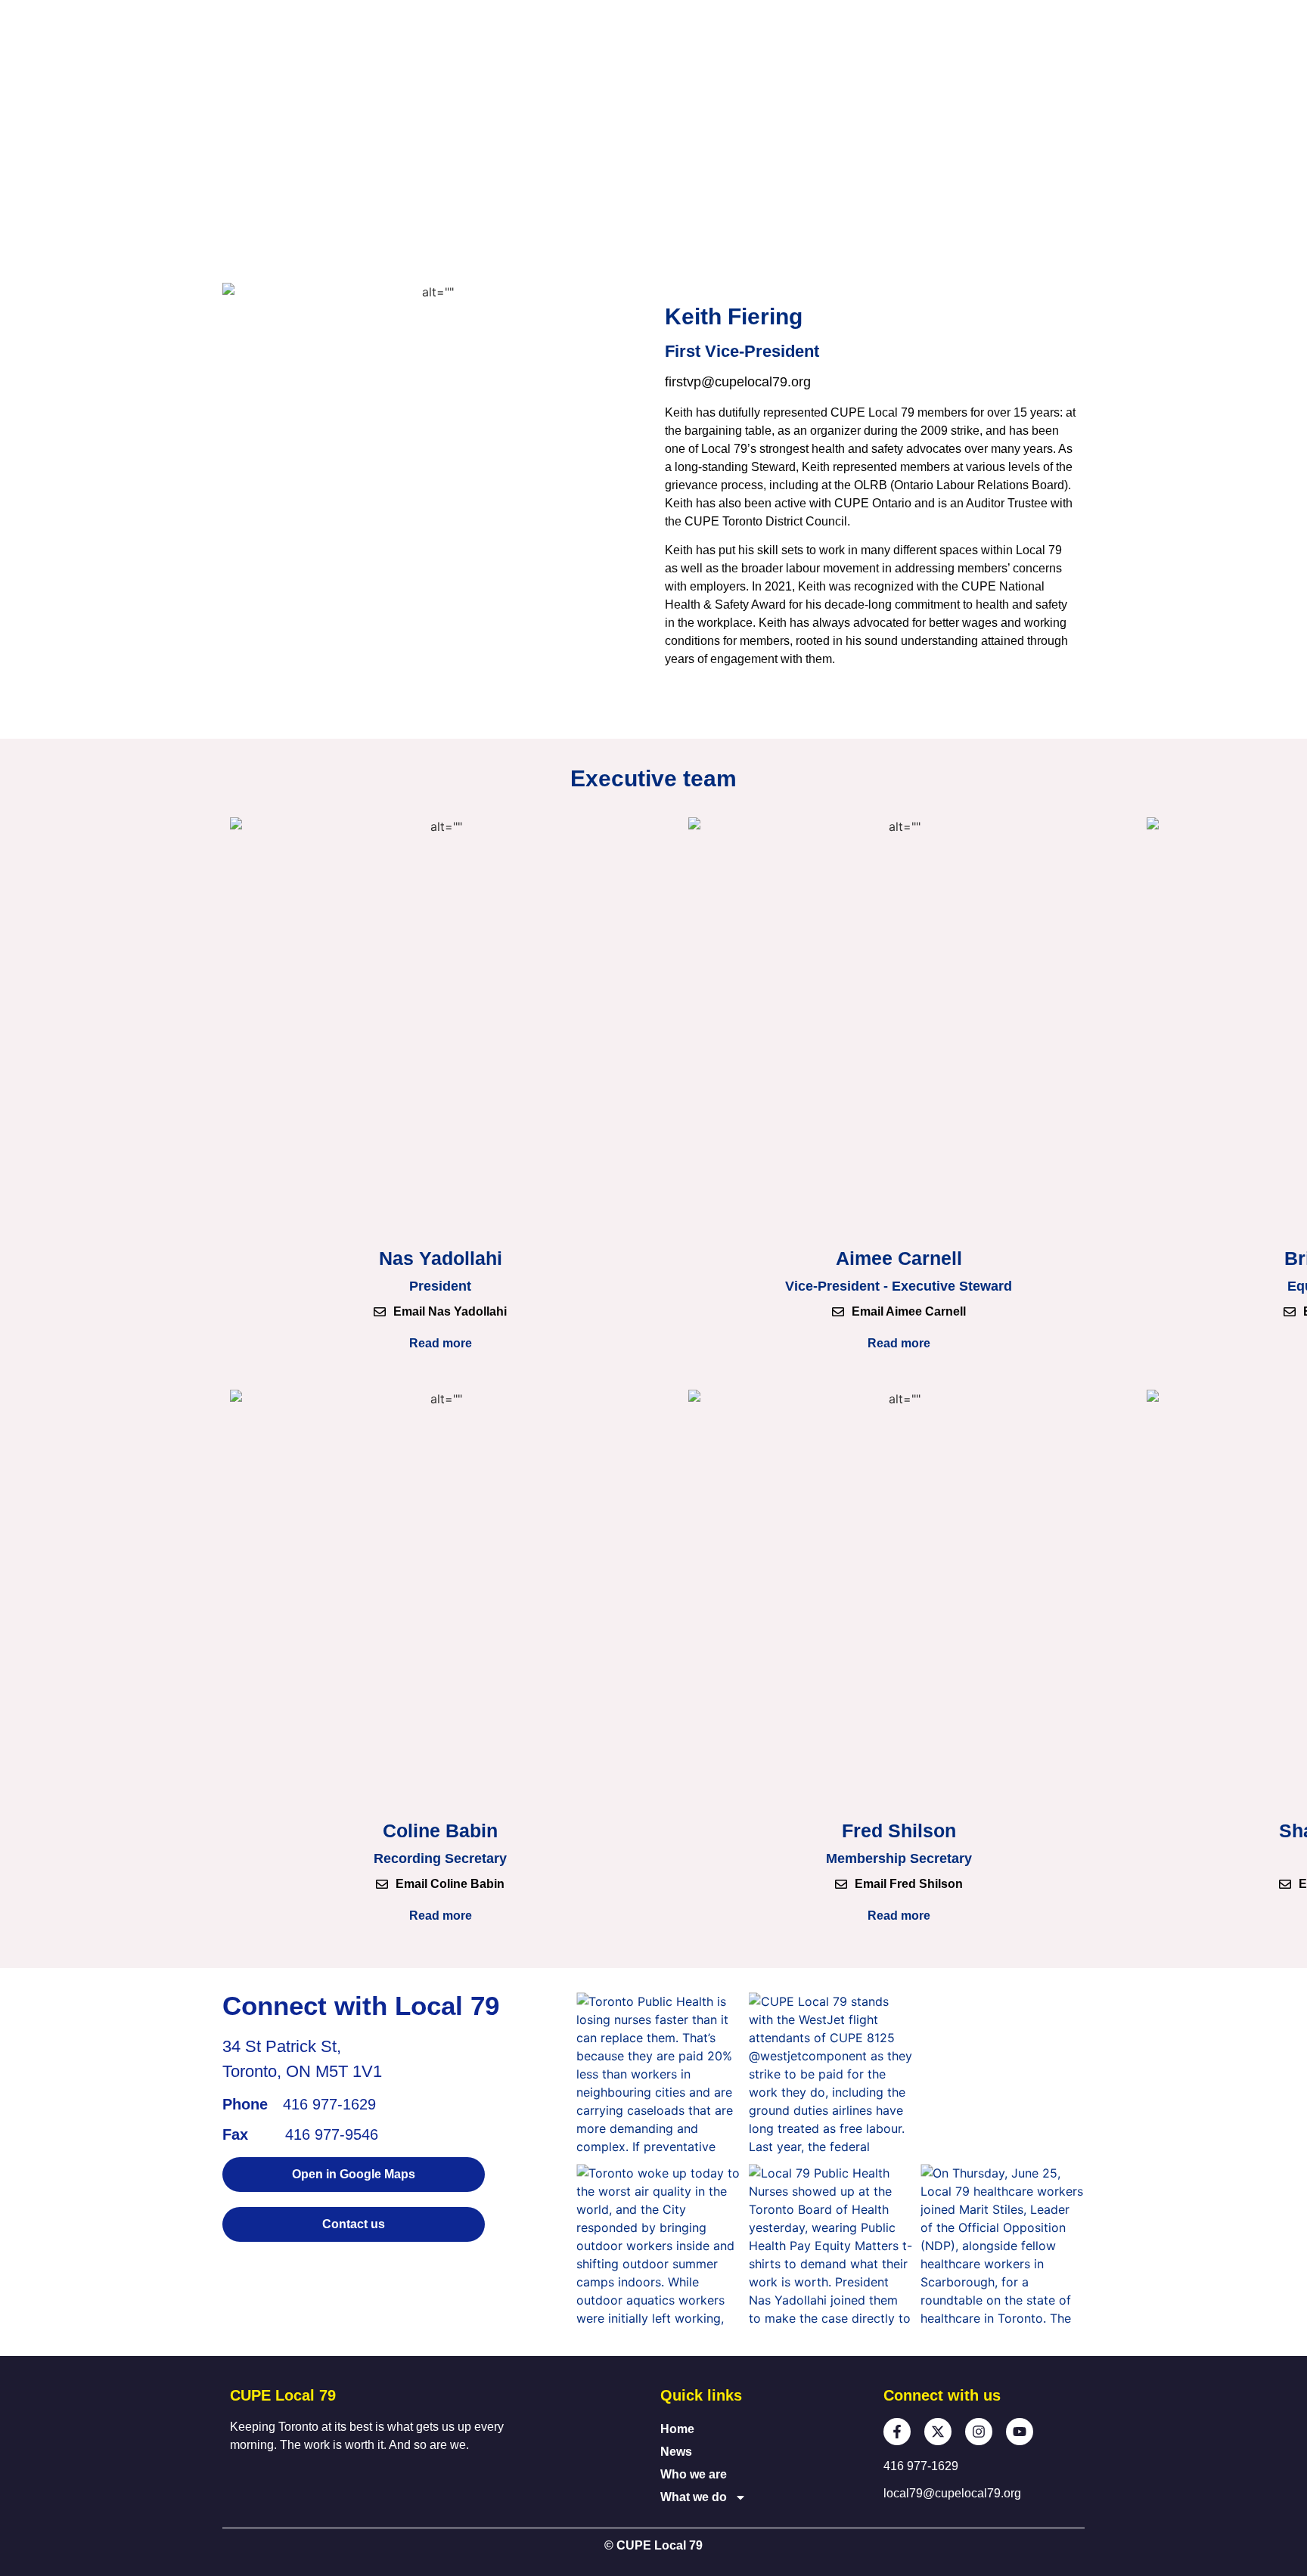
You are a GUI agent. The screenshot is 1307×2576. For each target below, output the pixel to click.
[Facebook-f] (897, 2432)
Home (677, 2429)
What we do (694, 2497)
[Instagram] (979, 2432)
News (676, 2452)
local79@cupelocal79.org (952, 2493)
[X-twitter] (938, 2432)
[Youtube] (1020, 2432)
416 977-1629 (329, 2104)
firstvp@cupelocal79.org (738, 382)
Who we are (694, 2474)
